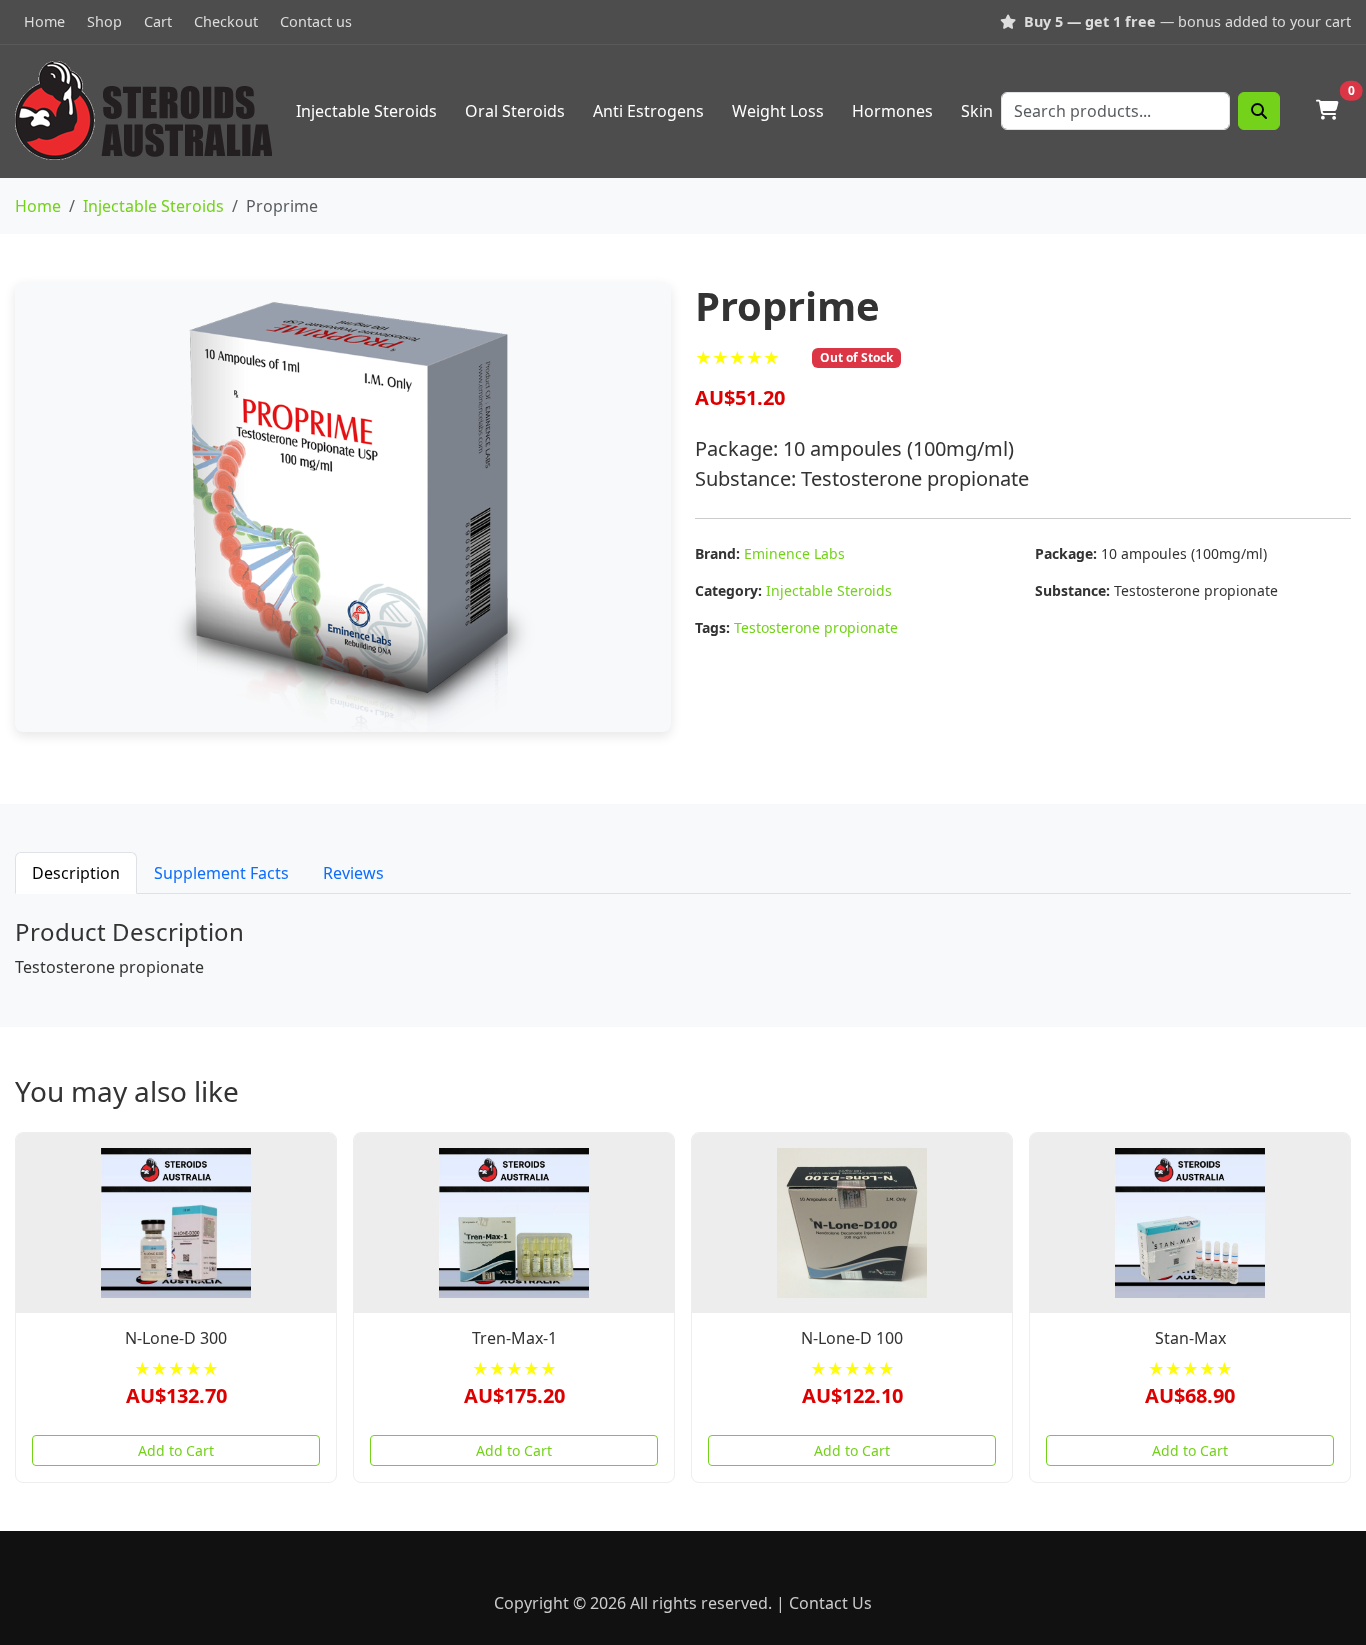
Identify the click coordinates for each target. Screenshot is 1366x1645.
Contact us (316, 21)
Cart (158, 21)
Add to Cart (176, 1450)
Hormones (892, 111)
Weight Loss (778, 111)
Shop (104, 21)
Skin (977, 111)
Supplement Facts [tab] (221, 873)
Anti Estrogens (648, 111)
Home (44, 21)
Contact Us (830, 1603)
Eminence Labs (794, 553)
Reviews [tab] (353, 873)
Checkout (226, 21)
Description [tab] (76, 873)
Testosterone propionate (816, 627)
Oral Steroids (515, 111)
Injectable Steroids (366, 111)
